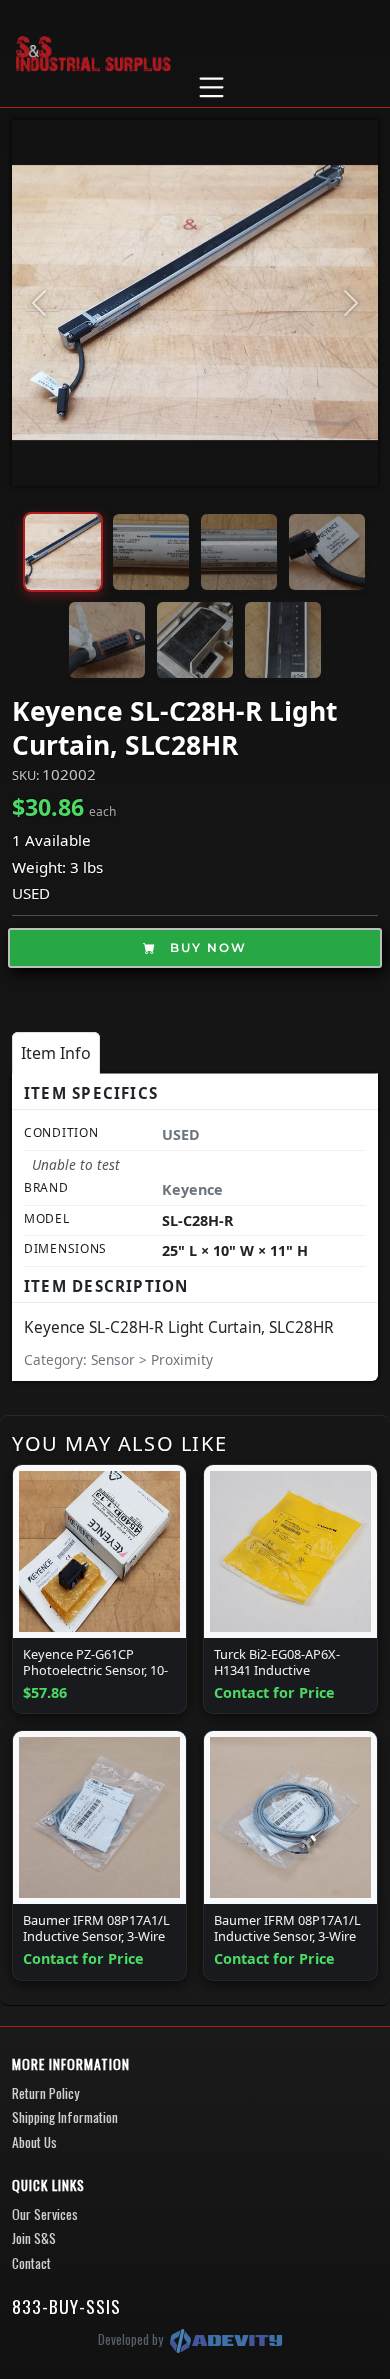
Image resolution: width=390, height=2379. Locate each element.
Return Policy (45, 2093)
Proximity (182, 1359)
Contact (31, 2263)
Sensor (115, 1359)
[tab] (56, 1053)
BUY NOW (206, 947)
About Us (34, 2142)
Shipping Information (65, 2117)
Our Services (45, 2214)
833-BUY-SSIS (66, 2306)
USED (31, 893)
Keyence (192, 1189)
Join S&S (34, 2238)
